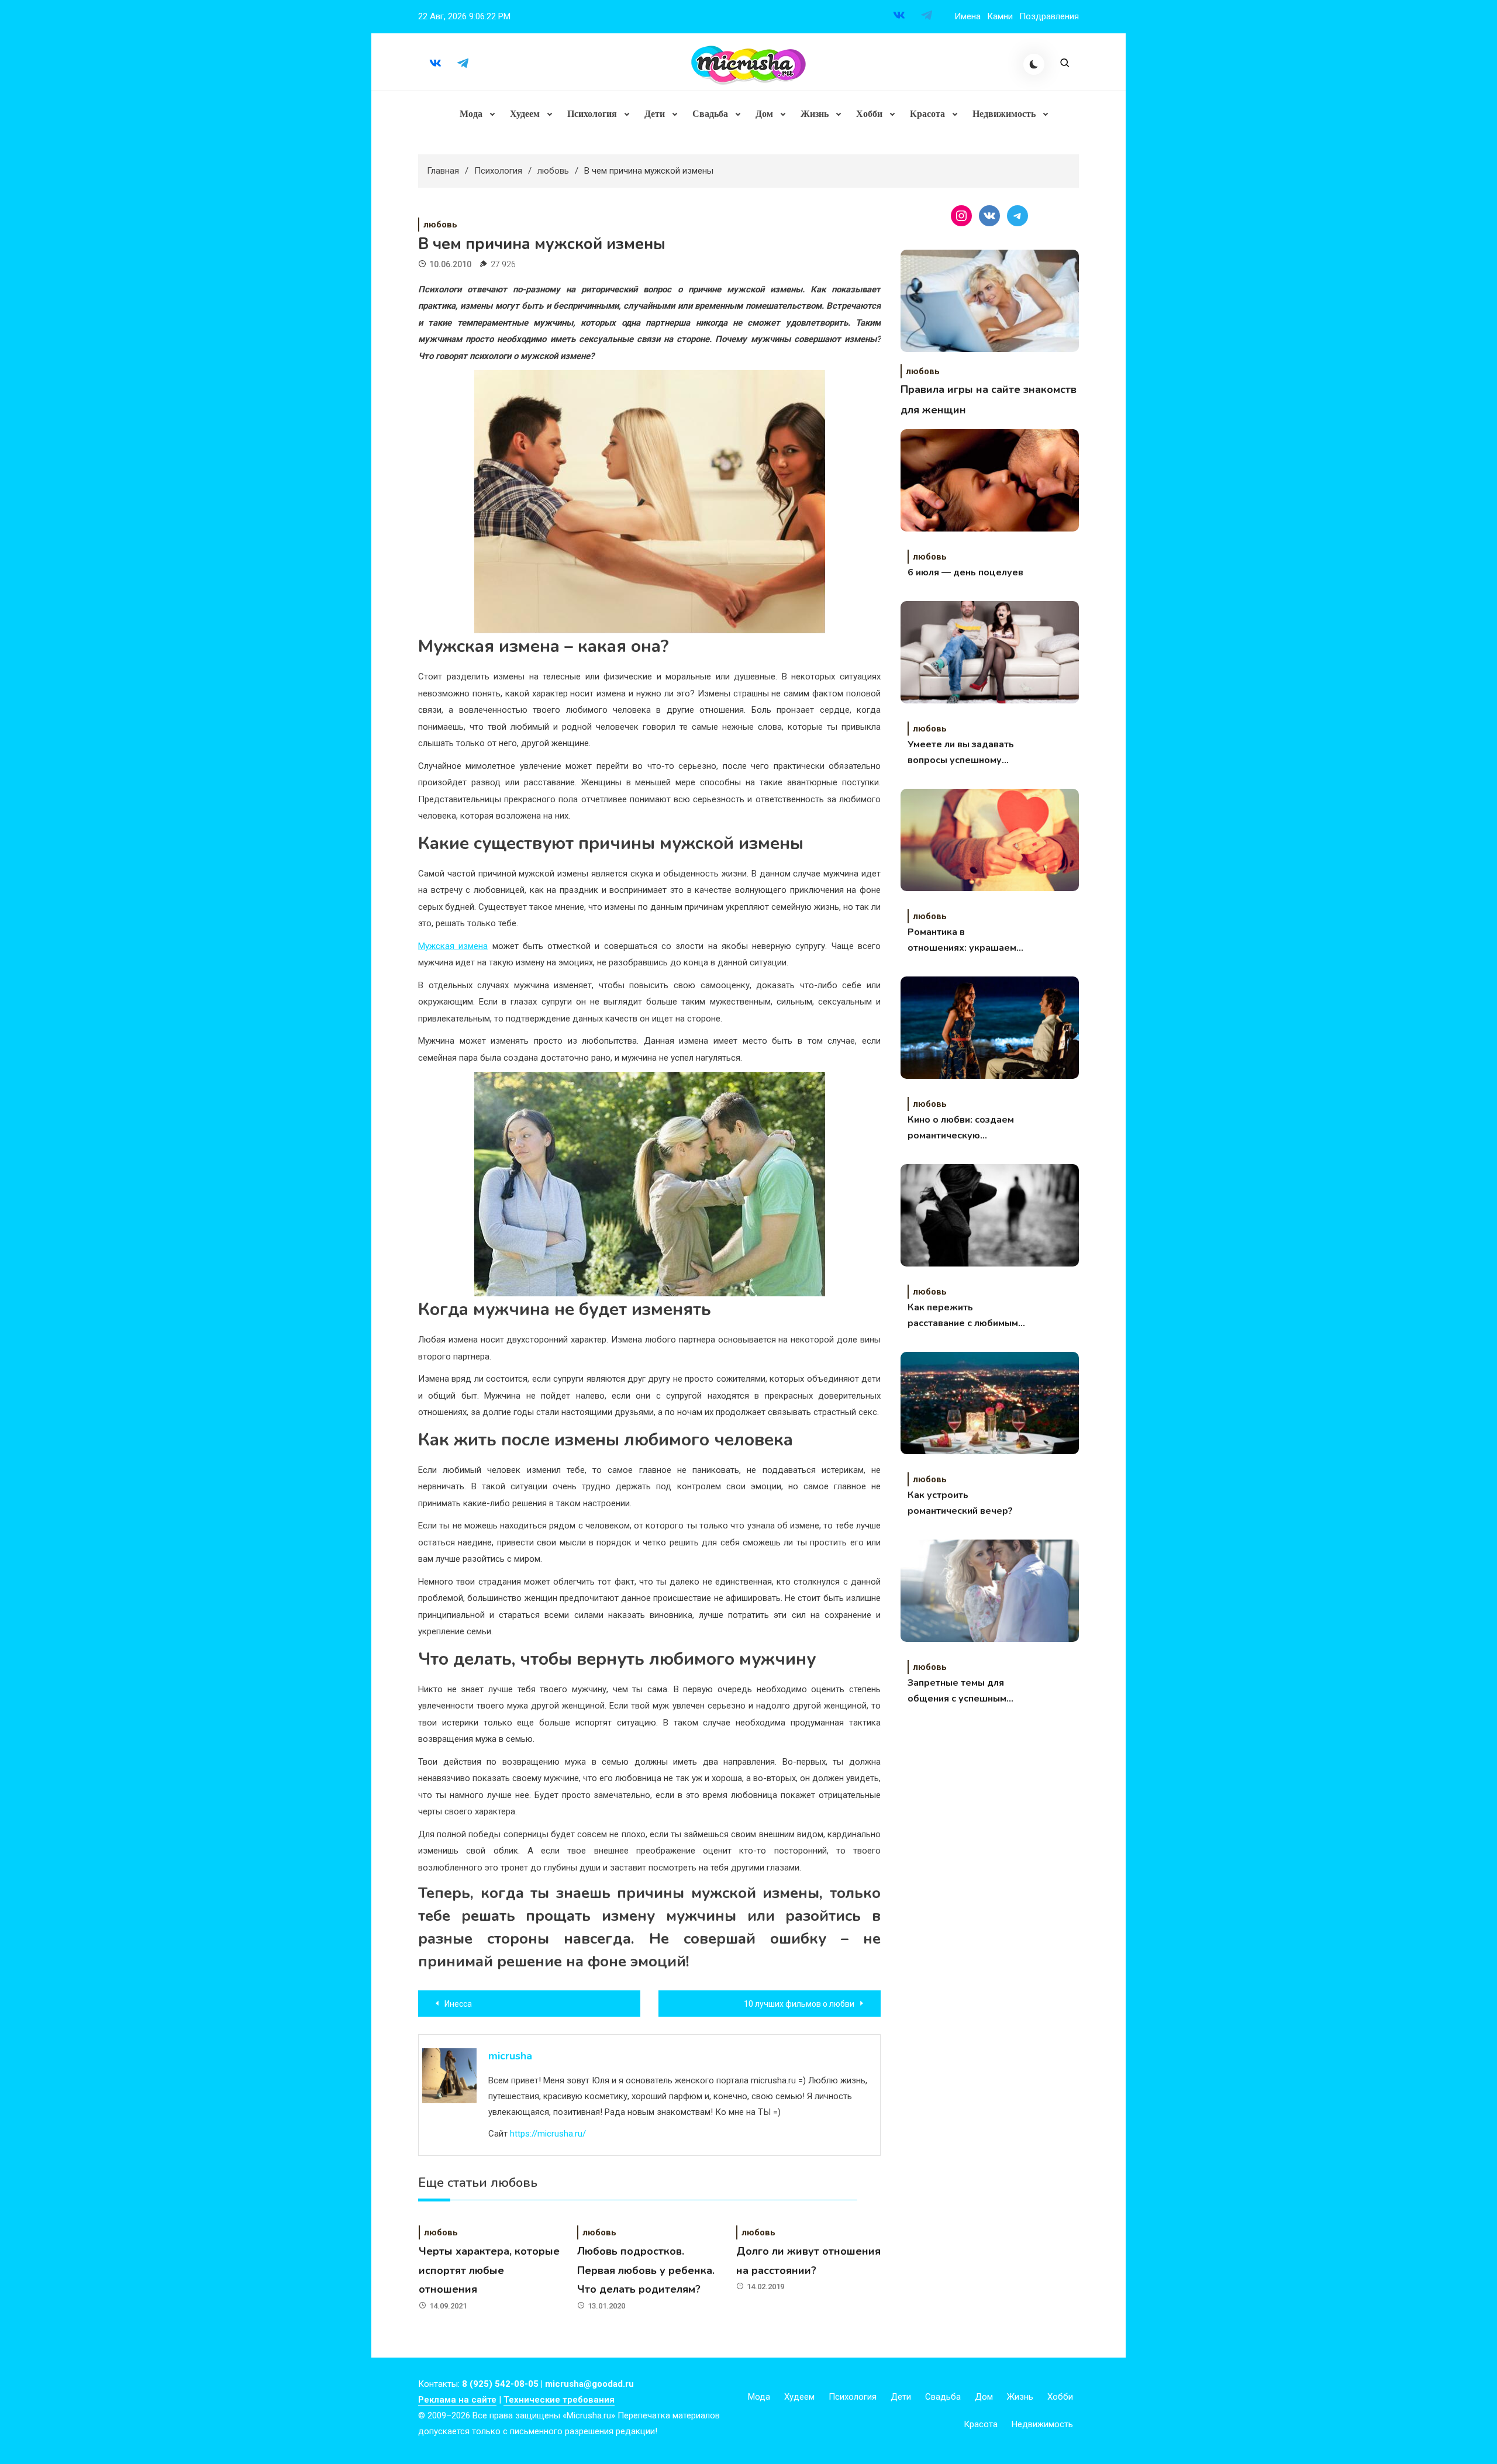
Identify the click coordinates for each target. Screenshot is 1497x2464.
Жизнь (815, 114)
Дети (655, 114)
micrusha (510, 2056)
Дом (764, 114)
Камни (1000, 16)
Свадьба (710, 114)
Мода (471, 114)
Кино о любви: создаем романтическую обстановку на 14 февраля (961, 1129)
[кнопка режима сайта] (1034, 64)
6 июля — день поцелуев (965, 572)
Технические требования (559, 2400)
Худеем (525, 114)
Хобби (869, 114)
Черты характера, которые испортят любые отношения (489, 2270)
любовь (440, 225)
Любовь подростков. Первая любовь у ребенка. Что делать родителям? (646, 2270)
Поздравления (1049, 16)
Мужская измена (453, 946)
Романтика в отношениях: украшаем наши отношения (962, 941)
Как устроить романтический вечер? (960, 1503)
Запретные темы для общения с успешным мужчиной (957, 1692)
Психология (592, 114)
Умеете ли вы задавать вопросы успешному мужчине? (961, 753)
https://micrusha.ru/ (548, 2134)
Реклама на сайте (457, 2400)
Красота (927, 114)
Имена (967, 16)
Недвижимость (1004, 114)
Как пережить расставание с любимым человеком (963, 1316)
